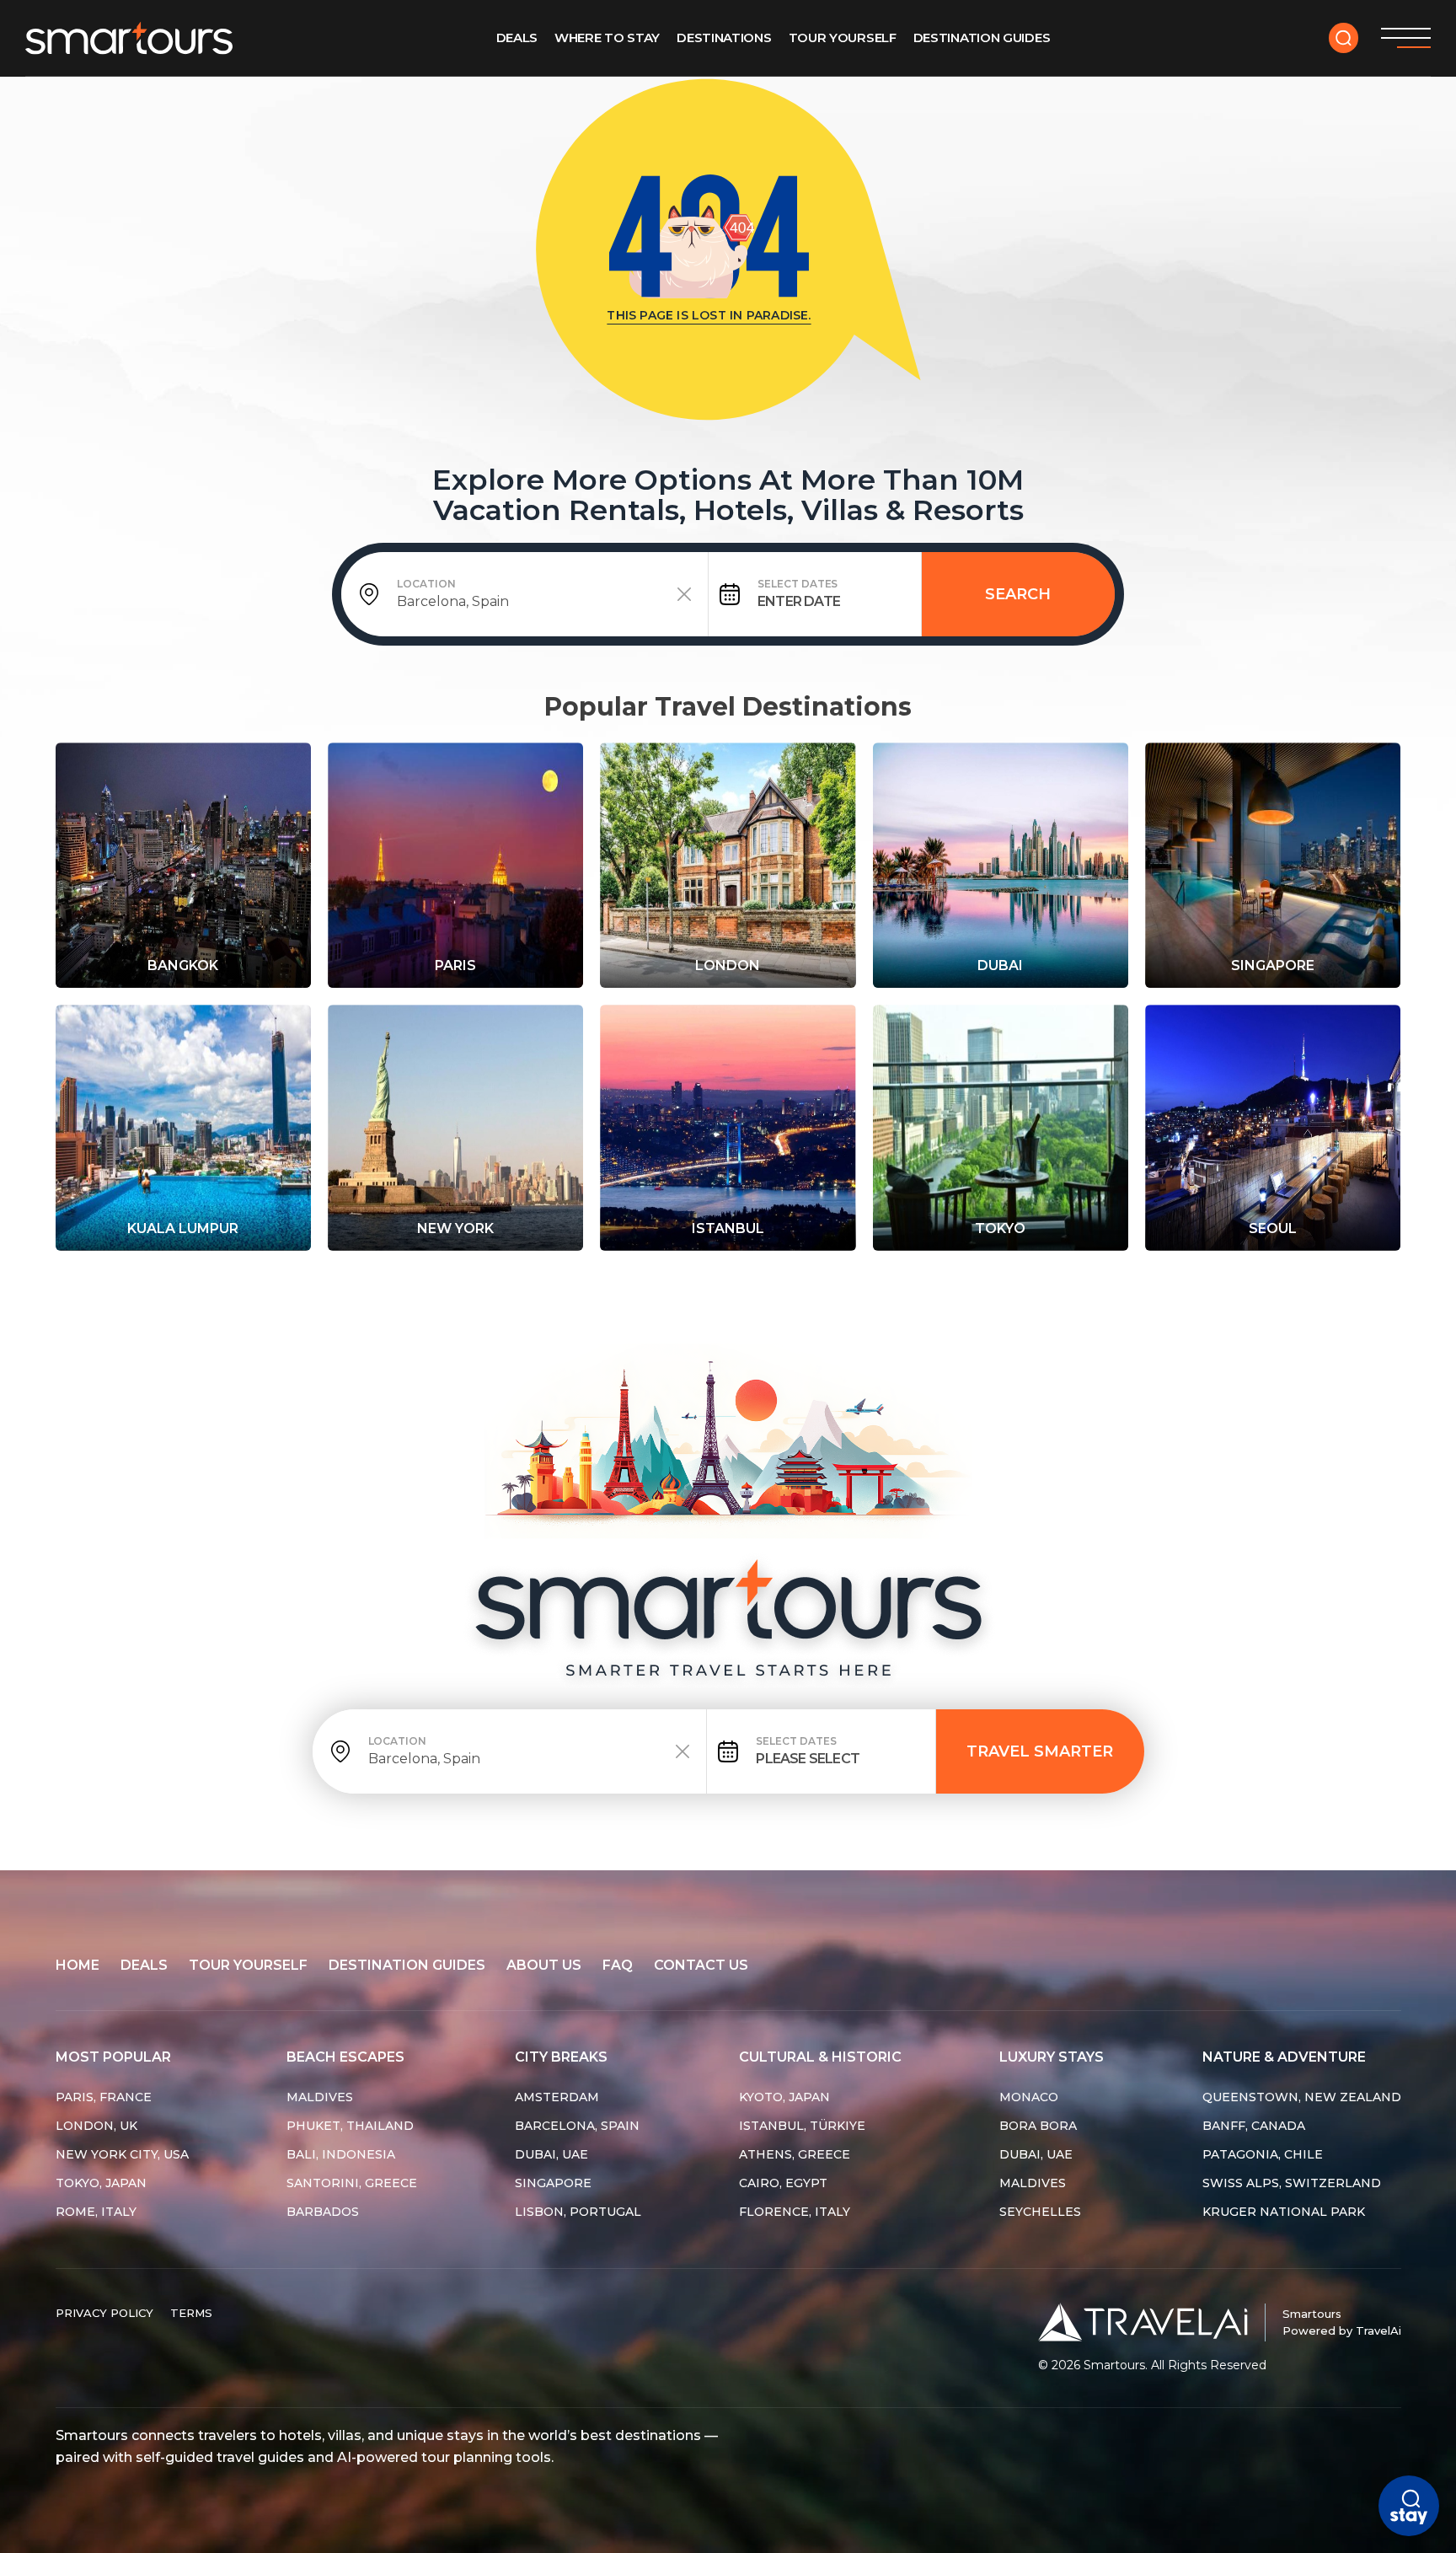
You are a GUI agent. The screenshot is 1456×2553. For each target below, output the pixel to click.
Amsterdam (557, 2097)
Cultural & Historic (820, 2057)
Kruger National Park (1284, 2212)
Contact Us (701, 1965)
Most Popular (113, 2057)
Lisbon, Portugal (578, 2212)
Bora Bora (1038, 2126)
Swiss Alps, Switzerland (1292, 2183)
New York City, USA (122, 2154)
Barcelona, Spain (577, 2126)
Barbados (323, 2212)
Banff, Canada (1254, 2126)
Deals (517, 38)
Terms (191, 2313)
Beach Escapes (345, 2057)
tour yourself (248, 1965)
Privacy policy (104, 2313)
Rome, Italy (96, 2212)
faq (618, 1965)
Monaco (1029, 2097)
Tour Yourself (843, 38)
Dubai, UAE (551, 2154)
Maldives (320, 2097)
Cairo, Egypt (783, 2183)
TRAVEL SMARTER (1040, 1751)
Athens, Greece (795, 2154)
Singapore (553, 2183)
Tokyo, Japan (101, 2183)
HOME (78, 1965)
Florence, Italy (795, 2212)
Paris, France (104, 2097)
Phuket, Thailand (350, 2126)
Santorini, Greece (352, 2183)
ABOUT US (544, 1965)
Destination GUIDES (982, 38)
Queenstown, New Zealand (1302, 2097)
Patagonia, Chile (1263, 2154)
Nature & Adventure (1284, 2057)
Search (1018, 594)
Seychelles (1040, 2212)
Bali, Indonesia (341, 2154)
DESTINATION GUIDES (407, 1965)
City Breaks (561, 2057)
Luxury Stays (1052, 2057)
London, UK (96, 2126)
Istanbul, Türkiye (802, 2126)
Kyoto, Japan (784, 2097)
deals (144, 1965)
